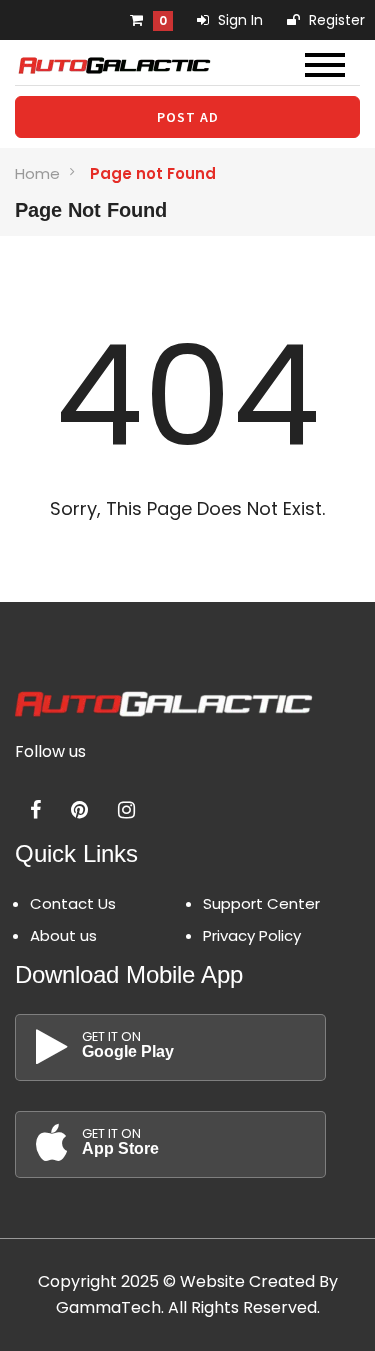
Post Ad (188, 117)
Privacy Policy (252, 935)
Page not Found (153, 173)
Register (335, 20)
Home (37, 173)
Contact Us (73, 903)
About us (63, 935)
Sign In (238, 20)
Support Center (261, 903)
